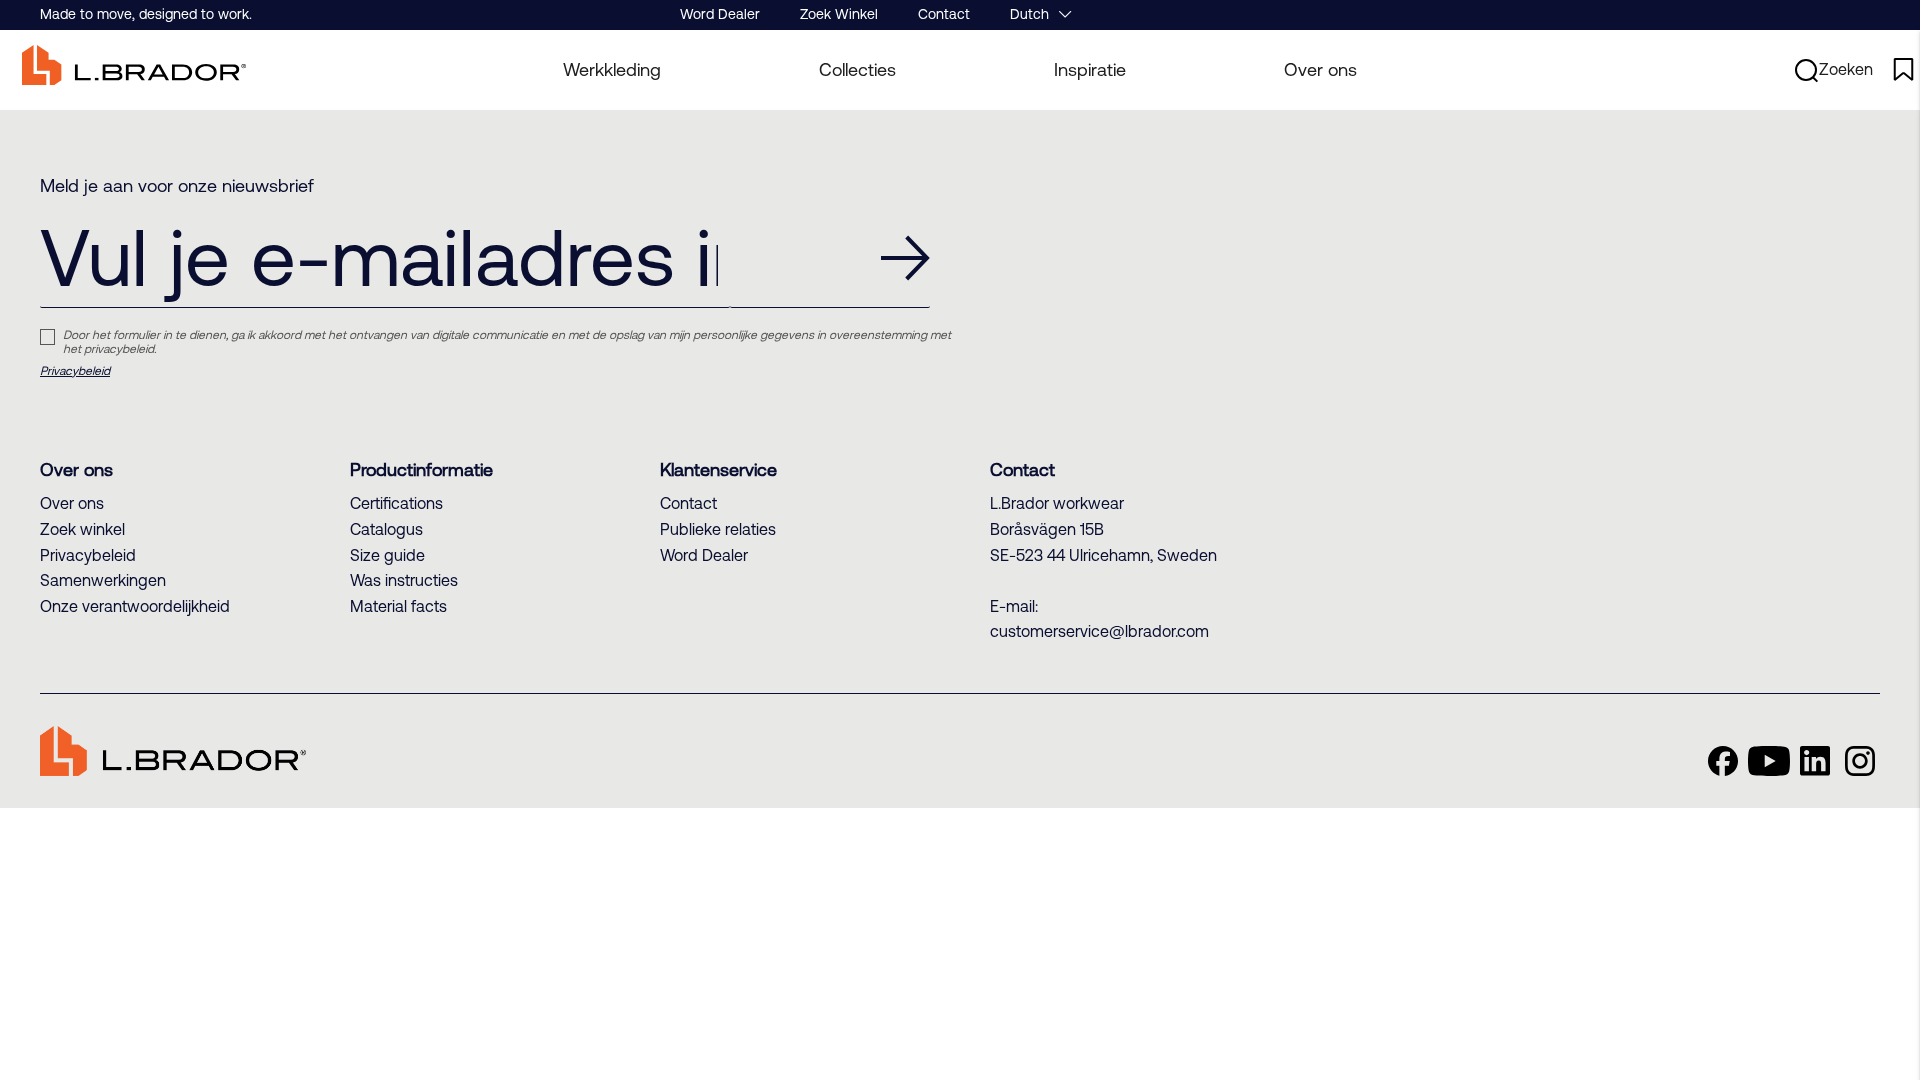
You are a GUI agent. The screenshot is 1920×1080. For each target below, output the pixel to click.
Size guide (387, 555)
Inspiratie (1090, 69)
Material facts (398, 606)
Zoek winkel (82, 529)
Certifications (396, 503)
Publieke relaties (718, 529)
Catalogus (386, 529)
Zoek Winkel (839, 14)
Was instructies (404, 580)
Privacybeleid (75, 371)
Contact (944, 14)
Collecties (857, 69)
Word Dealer (720, 14)
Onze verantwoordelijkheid (135, 606)
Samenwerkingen (103, 580)
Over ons (1320, 69)
